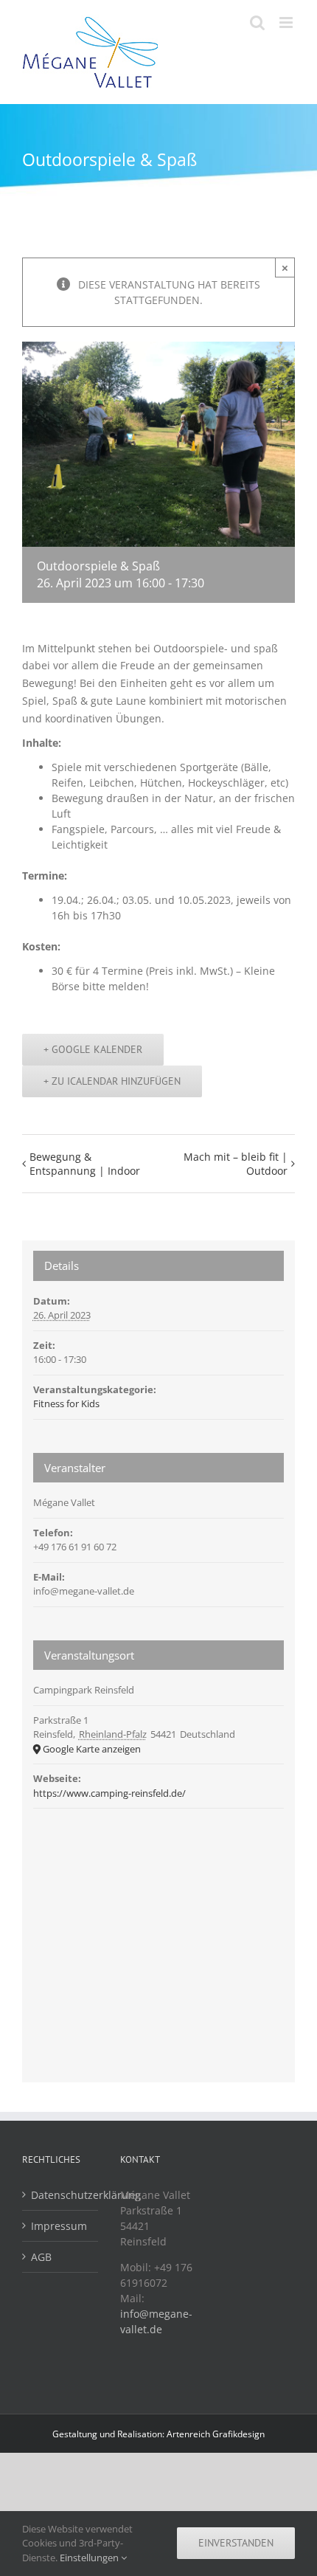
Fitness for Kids (66, 1403)
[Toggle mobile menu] (287, 23)
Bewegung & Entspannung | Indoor (85, 1164)
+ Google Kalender (93, 1049)
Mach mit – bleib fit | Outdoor (236, 1164)
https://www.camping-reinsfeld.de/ (109, 1793)
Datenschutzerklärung (61, 2195)
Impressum (59, 2226)
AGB (41, 2257)
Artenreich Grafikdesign (216, 2434)
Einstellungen (90, 2558)
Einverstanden (236, 2543)
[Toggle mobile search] (257, 23)
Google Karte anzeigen (92, 1749)
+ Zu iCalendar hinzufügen (112, 1081)
